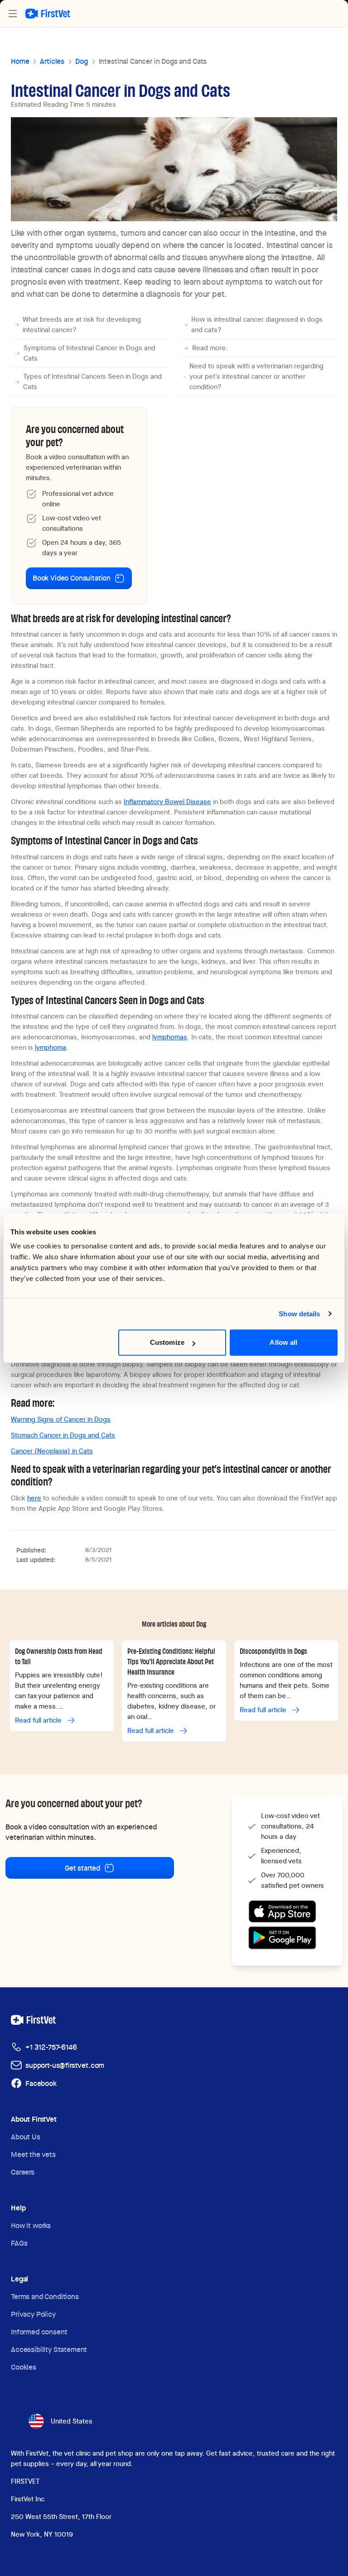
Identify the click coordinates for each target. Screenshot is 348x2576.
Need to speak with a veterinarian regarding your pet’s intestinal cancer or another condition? (256, 376)
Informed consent (39, 2332)
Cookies (24, 2367)
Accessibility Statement (49, 2350)
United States (72, 2421)
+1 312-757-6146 (51, 2047)
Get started (82, 1868)
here (34, 1498)
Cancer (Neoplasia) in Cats (52, 1451)
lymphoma (51, 1048)
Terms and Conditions (45, 2297)
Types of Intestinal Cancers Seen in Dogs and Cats (92, 382)
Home (20, 61)
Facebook (41, 2083)
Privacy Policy (33, 2314)
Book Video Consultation (72, 578)
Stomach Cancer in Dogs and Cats (63, 1435)
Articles (52, 61)
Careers (23, 2172)
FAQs (19, 2243)
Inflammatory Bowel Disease (167, 802)
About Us (26, 2137)
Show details (299, 1314)
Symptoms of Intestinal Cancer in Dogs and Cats (89, 353)
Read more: (210, 348)
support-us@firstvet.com (65, 2065)
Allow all (283, 1342)
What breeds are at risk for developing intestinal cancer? (82, 325)
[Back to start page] (48, 14)
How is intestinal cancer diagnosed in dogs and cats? (257, 325)
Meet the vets (33, 2155)
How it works (31, 2226)
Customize (167, 1342)
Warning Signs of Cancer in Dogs (61, 1419)
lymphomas (170, 1037)
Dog (82, 61)
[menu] (13, 14)
